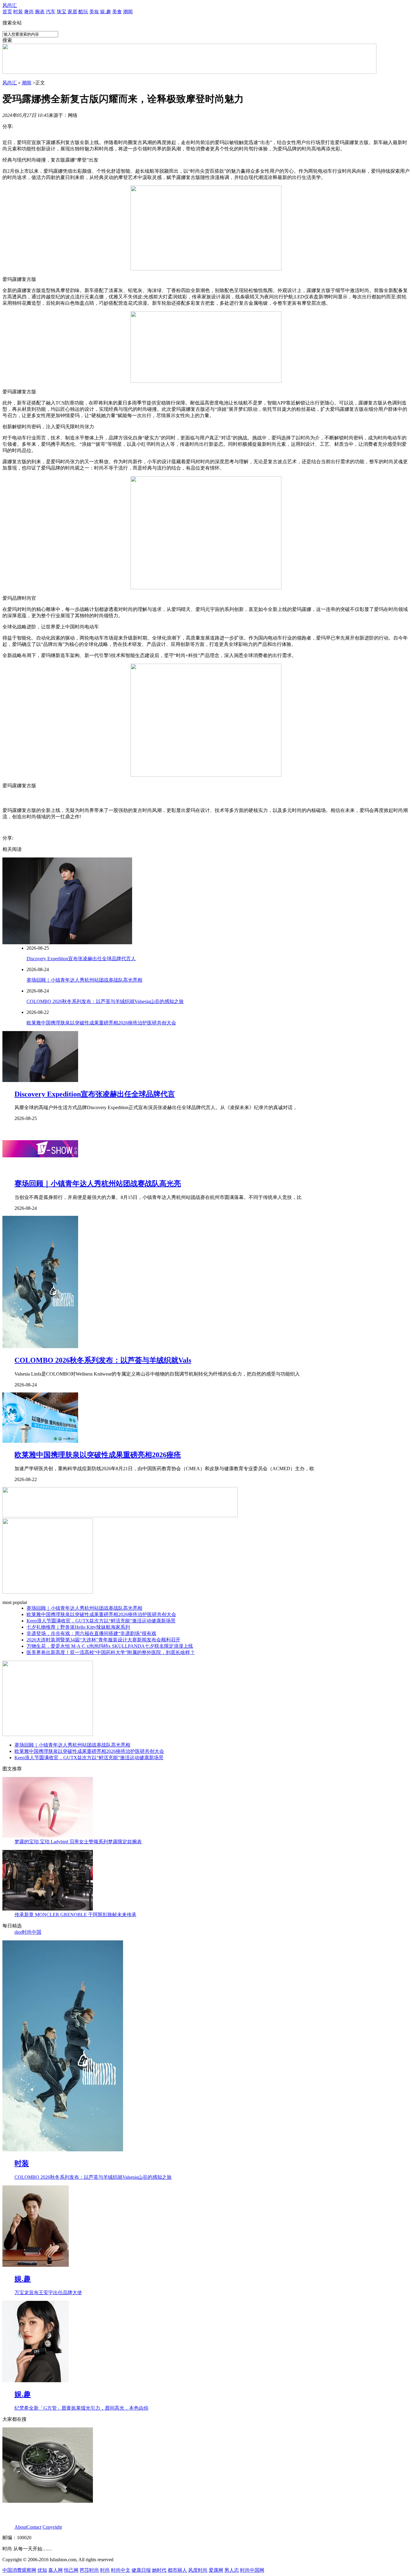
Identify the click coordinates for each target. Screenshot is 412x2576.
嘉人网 (55, 2570)
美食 (117, 12)
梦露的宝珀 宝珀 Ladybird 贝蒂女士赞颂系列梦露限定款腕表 (78, 1842)
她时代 (159, 2570)
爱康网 (216, 2570)
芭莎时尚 (89, 2570)
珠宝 (62, 12)
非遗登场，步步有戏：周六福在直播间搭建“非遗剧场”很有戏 (91, 1633)
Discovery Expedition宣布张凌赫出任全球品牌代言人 (81, 959)
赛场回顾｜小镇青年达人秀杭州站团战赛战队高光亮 (98, 1184)
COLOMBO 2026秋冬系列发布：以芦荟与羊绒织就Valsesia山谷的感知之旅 (105, 1001)
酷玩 (83, 12)
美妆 (94, 12)
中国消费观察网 (19, 2570)
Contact (34, 2527)
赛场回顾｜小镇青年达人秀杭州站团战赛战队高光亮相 (84, 980)
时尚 (105, 2570)
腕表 (40, 12)
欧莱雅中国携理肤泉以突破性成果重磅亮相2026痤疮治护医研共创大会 (101, 1023)
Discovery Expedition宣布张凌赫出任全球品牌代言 (95, 1094)
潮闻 (128, 12)
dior (18, 1932)
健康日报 (141, 2570)
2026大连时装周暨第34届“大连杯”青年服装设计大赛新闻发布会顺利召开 (103, 1640)
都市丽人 (177, 2570)
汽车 (51, 12)
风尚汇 (10, 5)
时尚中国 (32, 1932)
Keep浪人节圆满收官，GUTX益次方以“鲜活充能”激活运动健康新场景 (101, 1621)
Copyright (52, 2527)
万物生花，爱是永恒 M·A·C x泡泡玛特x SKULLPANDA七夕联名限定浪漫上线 (110, 1646)
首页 (7, 12)
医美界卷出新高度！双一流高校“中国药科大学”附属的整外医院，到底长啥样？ (111, 1652)
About (21, 2527)
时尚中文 (121, 2570)
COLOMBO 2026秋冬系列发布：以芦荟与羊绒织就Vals (103, 1360)
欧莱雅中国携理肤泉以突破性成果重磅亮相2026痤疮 (98, 1455)
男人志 (232, 2570)
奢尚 (29, 12)
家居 (72, 12)
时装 (18, 12)
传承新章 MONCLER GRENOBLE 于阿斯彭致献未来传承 (75, 1915)
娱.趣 (106, 12)
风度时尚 (198, 2570)
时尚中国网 (252, 2570)
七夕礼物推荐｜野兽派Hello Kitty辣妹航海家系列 (78, 1627)
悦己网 (71, 2570)
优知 (42, 2570)
